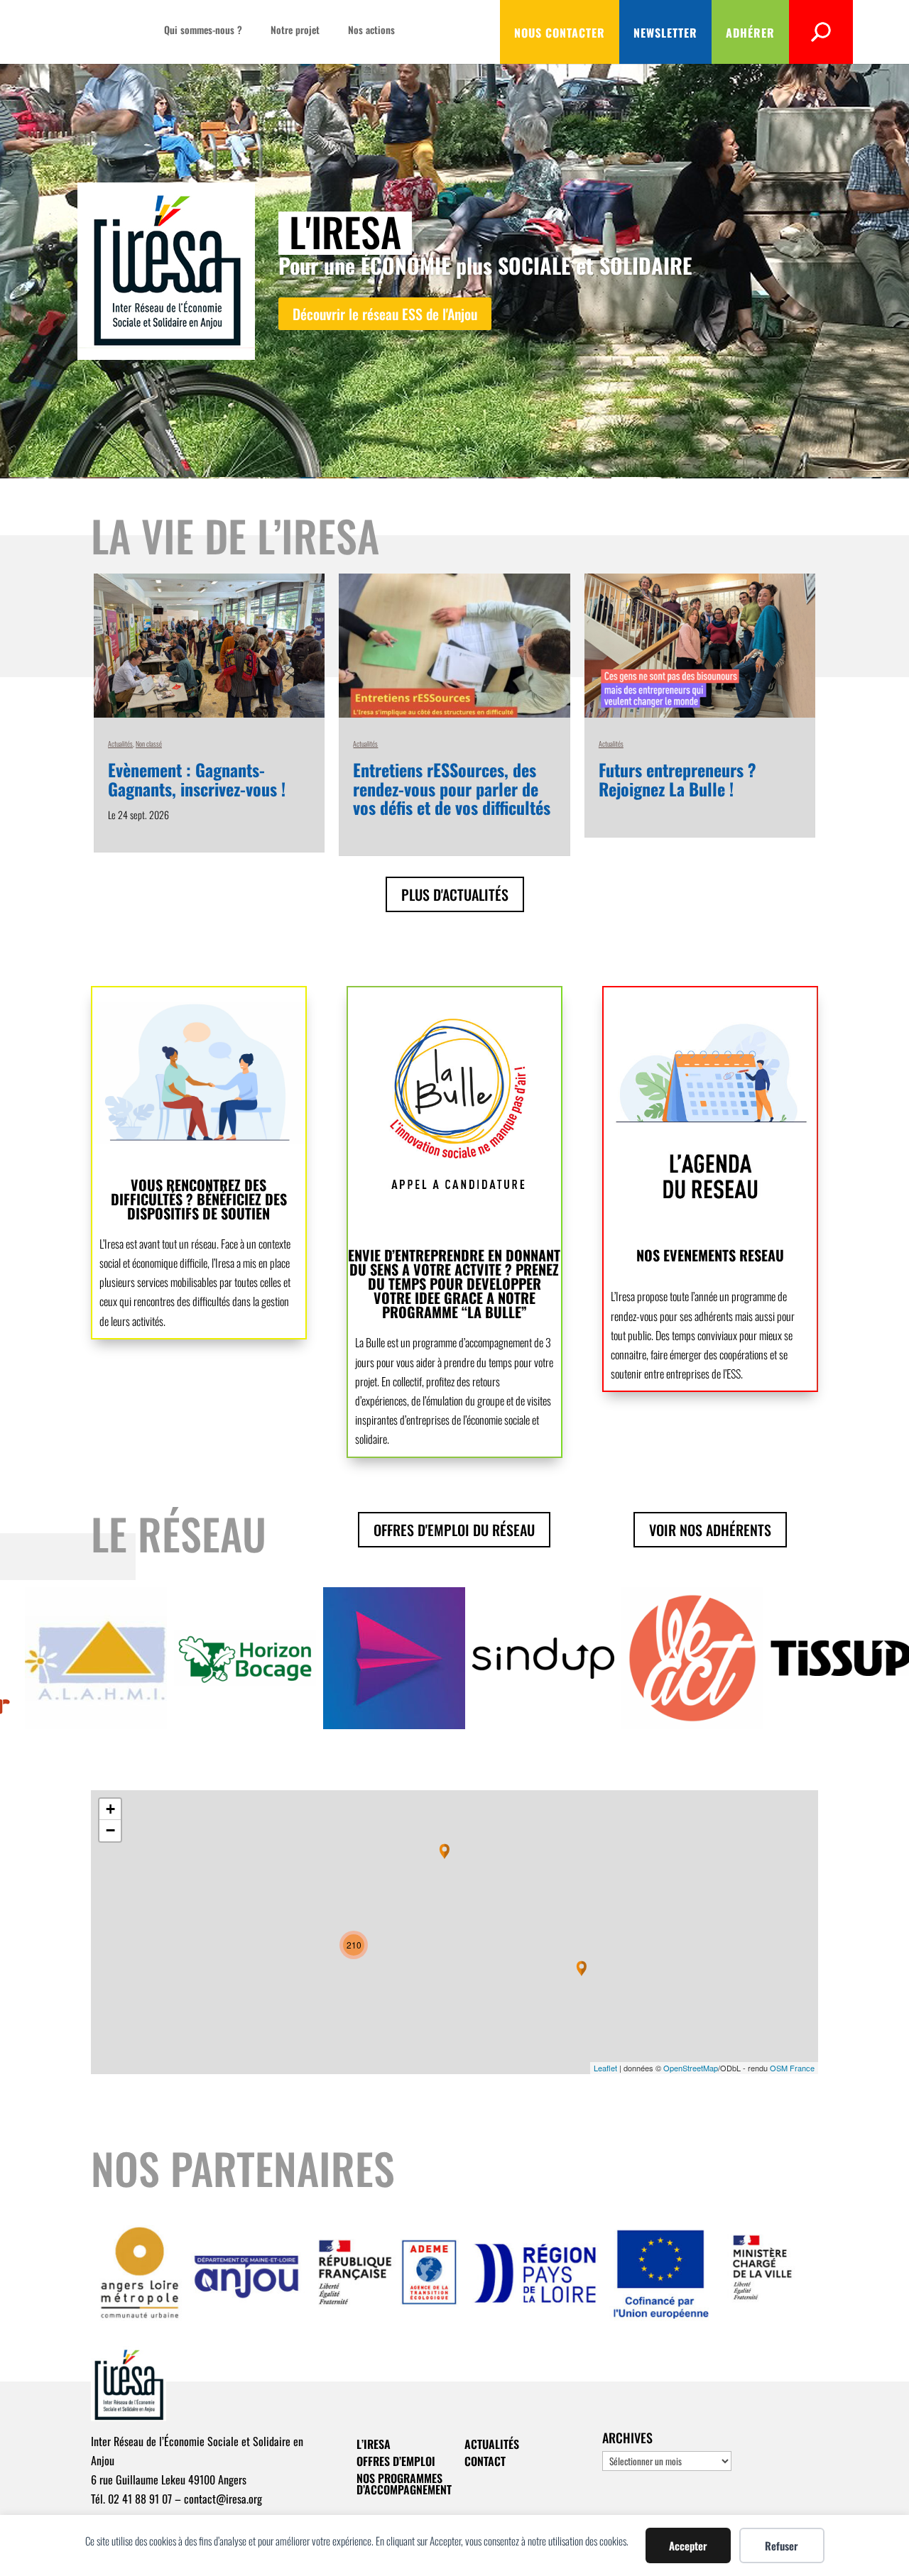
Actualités (120, 744)
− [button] (110, 1830)
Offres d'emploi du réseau (454, 1530)
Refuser (782, 2545)
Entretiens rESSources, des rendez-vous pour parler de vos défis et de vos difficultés (452, 788)
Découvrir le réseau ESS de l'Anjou (385, 314)
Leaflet (605, 2068)
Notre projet (295, 31)
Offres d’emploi (396, 2461)
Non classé (149, 744)
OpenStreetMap (691, 2068)
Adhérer (750, 33)
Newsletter (665, 33)
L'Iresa (345, 231)
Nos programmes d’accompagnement (404, 2484)
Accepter (688, 2545)
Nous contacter (560, 33)
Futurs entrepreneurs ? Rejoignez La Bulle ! (677, 779)
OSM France (792, 2068)
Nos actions (371, 31)
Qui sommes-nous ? (203, 31)
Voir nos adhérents (710, 1530)
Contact (485, 2461)
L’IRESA (374, 2444)
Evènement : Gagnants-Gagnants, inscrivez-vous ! (197, 779)
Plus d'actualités (455, 894)
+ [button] (110, 1809)
